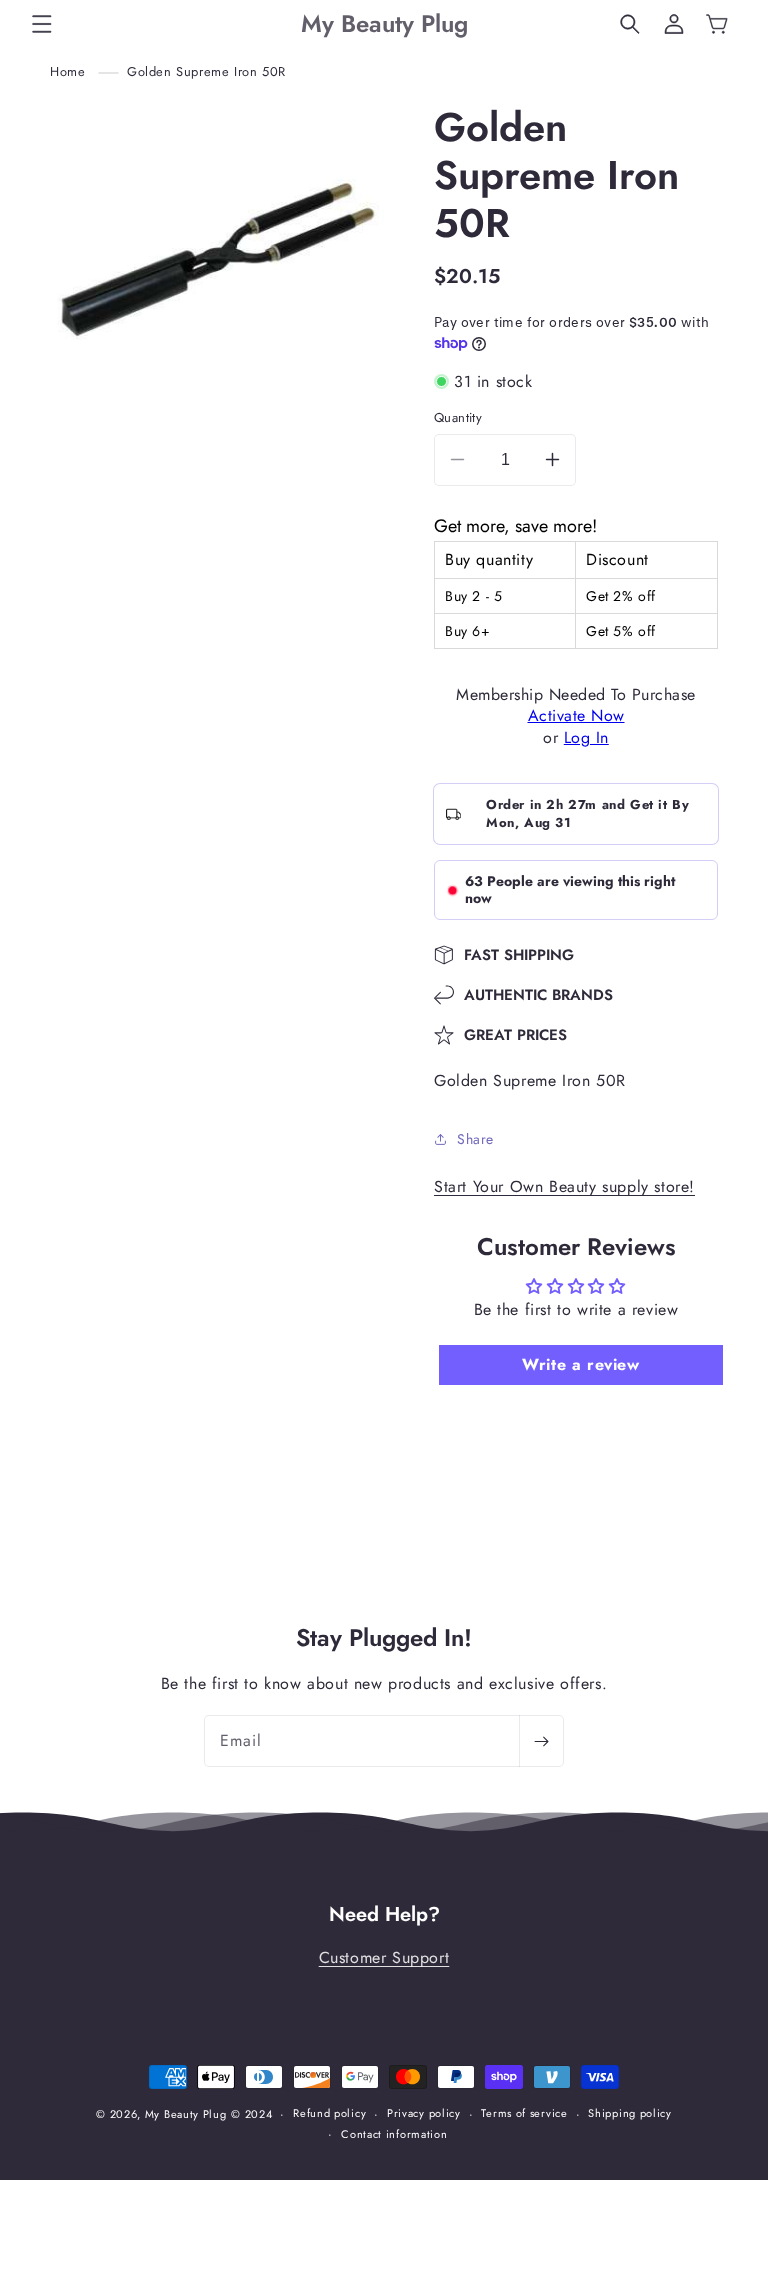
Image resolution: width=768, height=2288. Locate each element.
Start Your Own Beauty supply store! (564, 1186)
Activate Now (576, 715)
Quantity (458, 417)
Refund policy (329, 2113)
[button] (42, 24)
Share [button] (475, 1139)
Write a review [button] (580, 1364)
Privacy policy (424, 2113)
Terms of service (524, 2113)
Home (67, 71)
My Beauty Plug (186, 2114)
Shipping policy (630, 2113)
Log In (586, 737)
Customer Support (384, 1957)
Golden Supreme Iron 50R (206, 71)
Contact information (394, 2134)
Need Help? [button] (384, 1915)
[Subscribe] (541, 1741)
